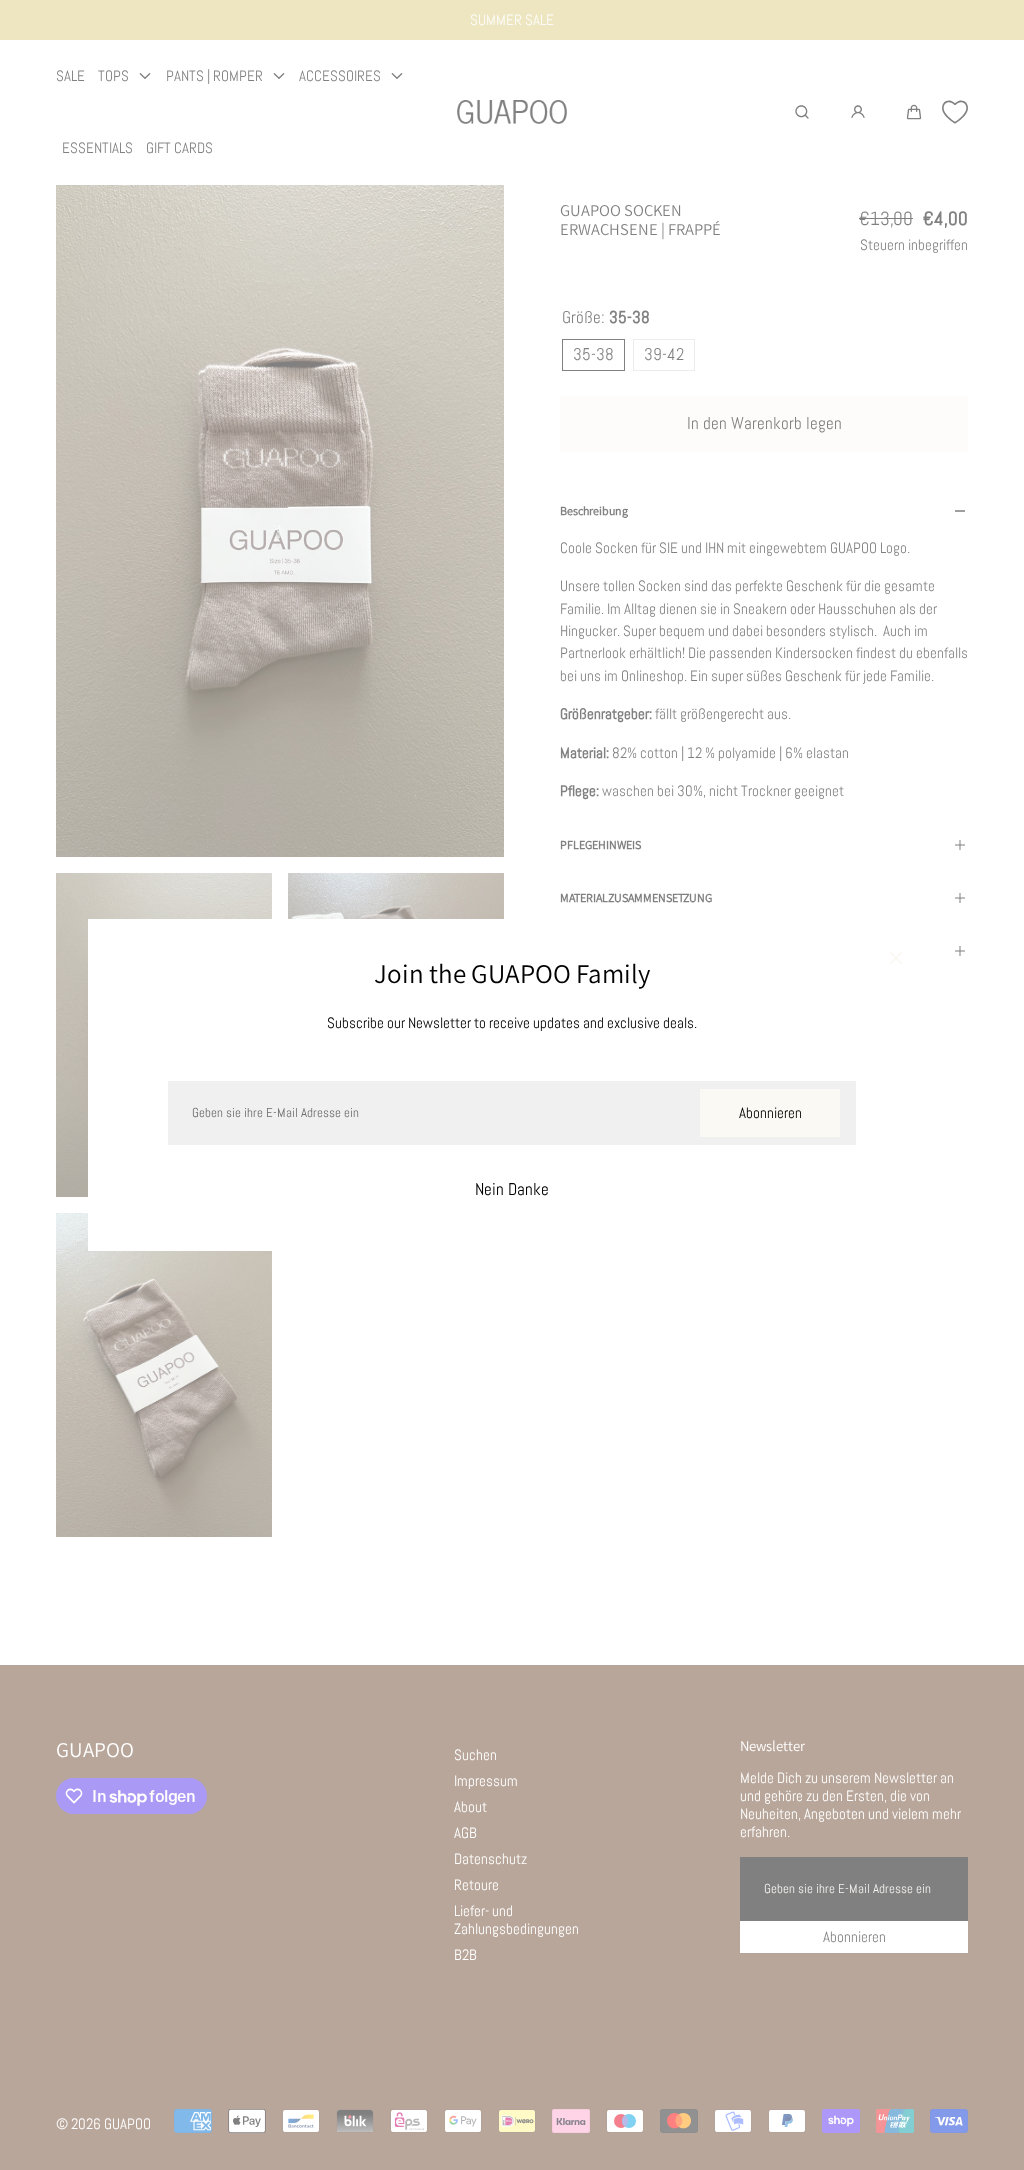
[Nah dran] (896, 959)
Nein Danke (512, 1189)
